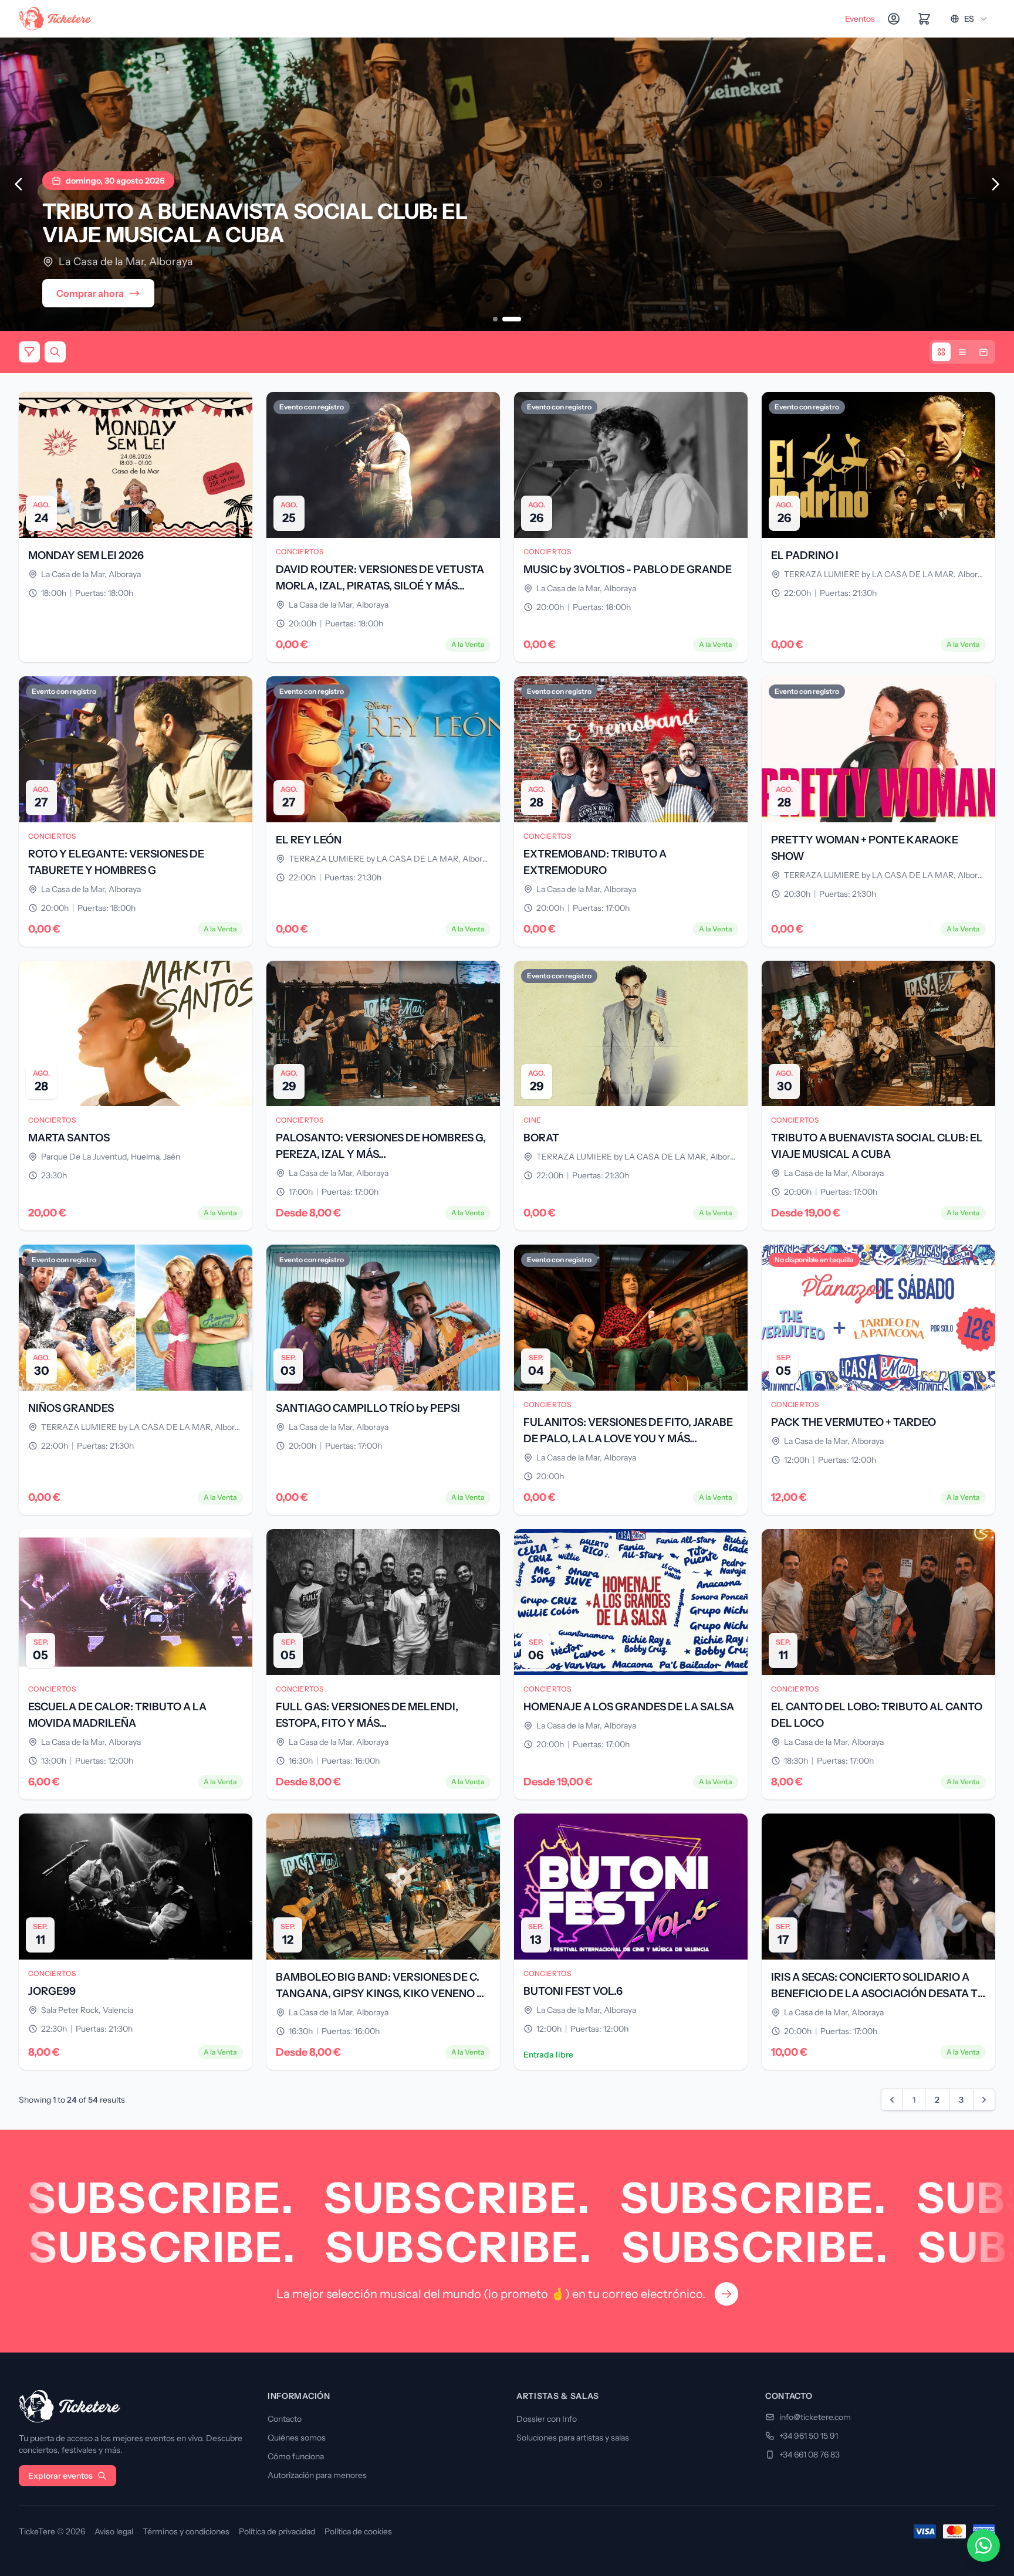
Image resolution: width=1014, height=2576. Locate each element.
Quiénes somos (297, 2438)
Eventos (860, 19)
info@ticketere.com (815, 2417)
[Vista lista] (962, 352)
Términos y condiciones (186, 2531)
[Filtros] (29, 352)
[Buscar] (55, 352)
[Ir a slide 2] (519, 319)
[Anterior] (19, 184)
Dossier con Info (547, 2419)
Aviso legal (114, 2531)
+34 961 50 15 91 (809, 2436)
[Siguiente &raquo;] (984, 2100)
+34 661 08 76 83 (809, 2455)
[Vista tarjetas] (941, 352)
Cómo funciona (296, 2456)
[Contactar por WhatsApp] (983, 2546)
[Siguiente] (995, 184)
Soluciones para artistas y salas (573, 2438)
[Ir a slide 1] (502, 319)
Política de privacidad (277, 2531)
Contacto (285, 2419)
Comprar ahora (90, 293)
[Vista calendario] (983, 352)
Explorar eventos (60, 2476)
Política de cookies (358, 2531)
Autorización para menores (317, 2475)
